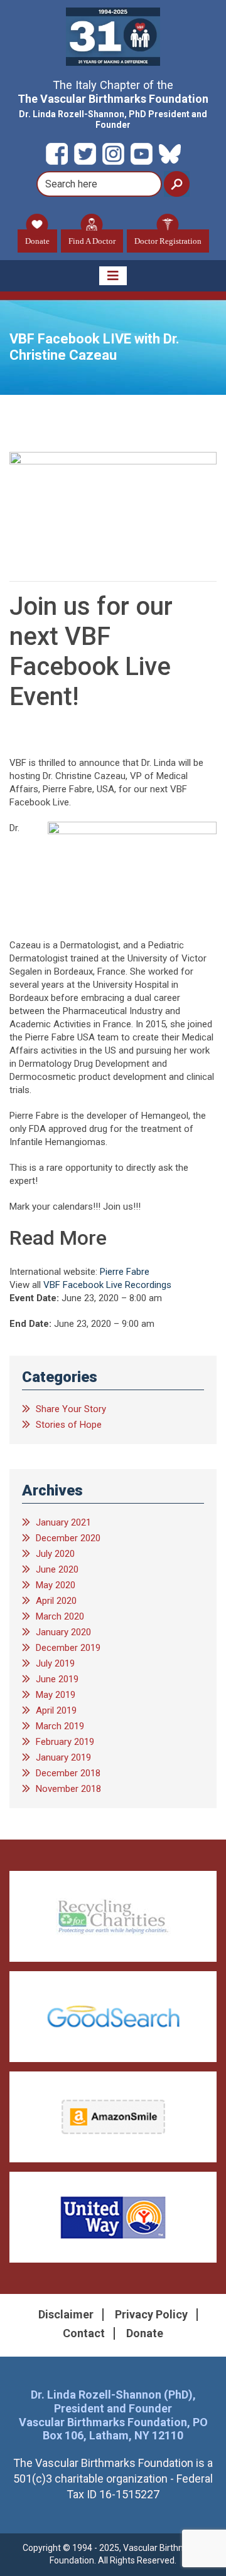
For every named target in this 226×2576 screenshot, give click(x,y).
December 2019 (68, 1648)
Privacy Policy (151, 2314)
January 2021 (63, 1522)
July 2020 (55, 1554)
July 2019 (55, 1663)
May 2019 (56, 1695)
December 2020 (68, 1538)
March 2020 (60, 1616)
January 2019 (63, 1757)
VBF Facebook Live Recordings (107, 1285)
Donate (37, 241)
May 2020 (56, 1585)
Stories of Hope (69, 1425)
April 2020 (56, 1601)
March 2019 (60, 1726)
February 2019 (65, 1742)
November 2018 (68, 1789)
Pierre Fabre (125, 1272)
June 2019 (57, 1679)
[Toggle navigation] (113, 276)
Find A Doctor (92, 241)
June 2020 (57, 1569)
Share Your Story (71, 1409)
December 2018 (68, 1773)
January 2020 (63, 1632)
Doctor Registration (168, 241)
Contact (84, 2333)
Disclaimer (66, 2314)
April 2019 (56, 1710)
